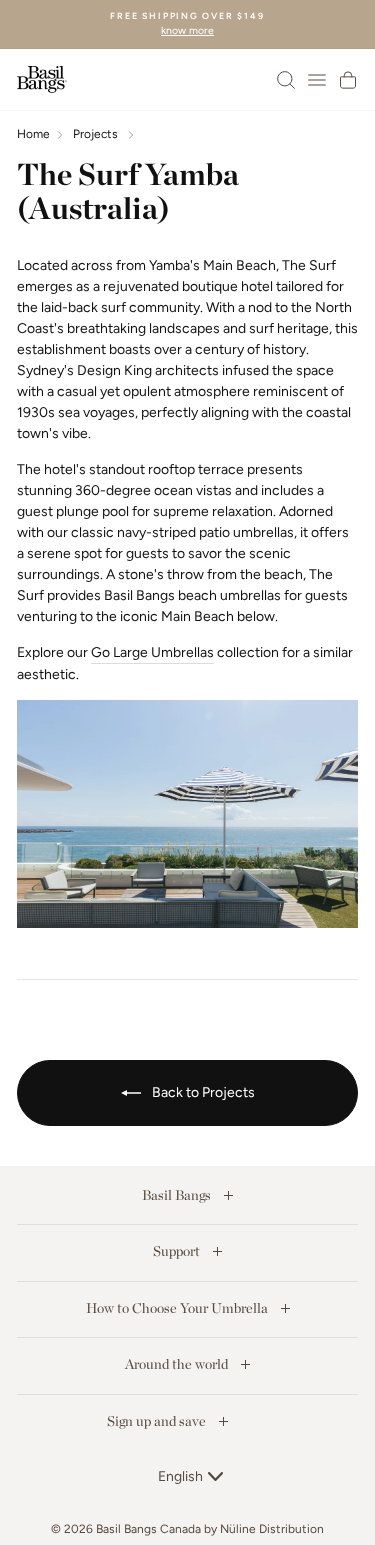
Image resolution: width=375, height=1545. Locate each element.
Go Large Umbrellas (152, 652)
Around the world (178, 1364)
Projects (95, 134)
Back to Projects (202, 1092)
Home (33, 134)
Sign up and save (158, 1421)
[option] (187, 24)
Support (178, 1251)
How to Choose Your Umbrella (178, 1308)
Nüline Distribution (272, 1529)
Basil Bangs (178, 1195)
